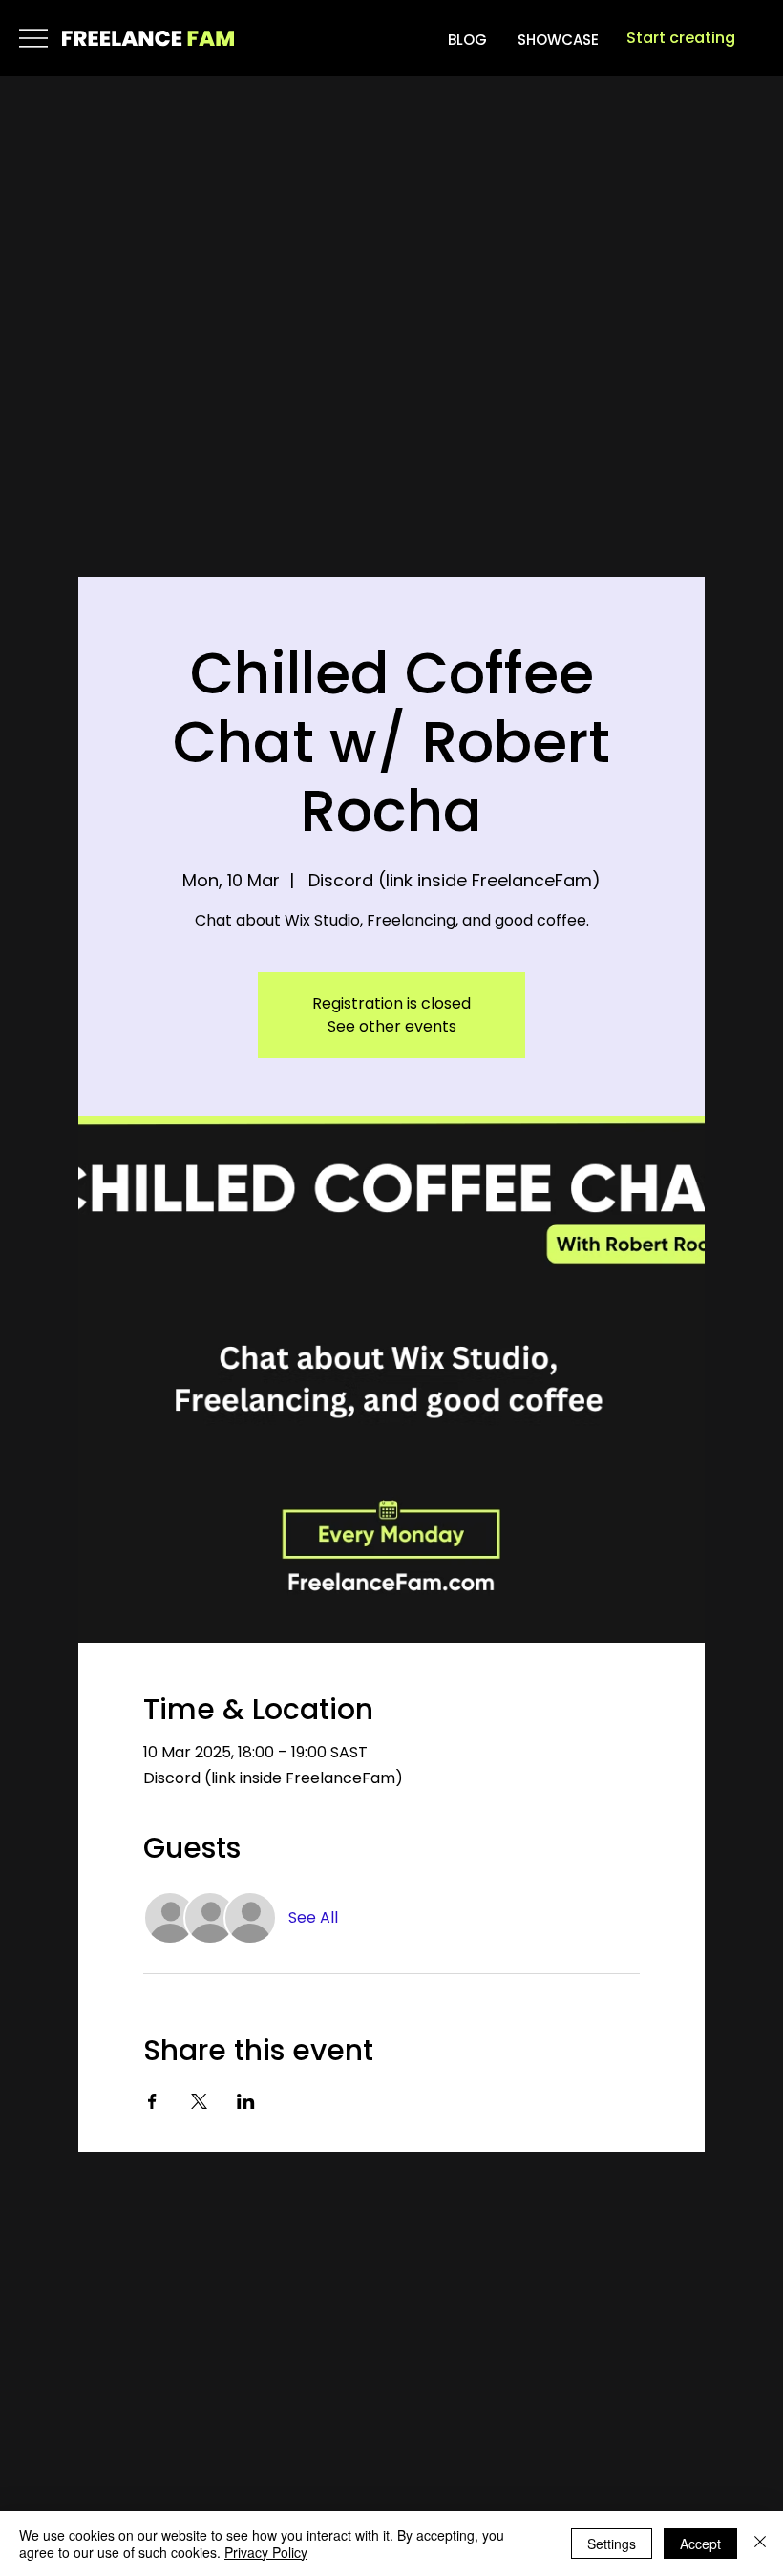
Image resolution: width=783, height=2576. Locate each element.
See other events (392, 1026)
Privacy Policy (266, 2552)
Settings (612, 2544)
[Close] (760, 2544)
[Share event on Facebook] (152, 2101)
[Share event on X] (199, 2101)
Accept (700, 2544)
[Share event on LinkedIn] (246, 2101)
